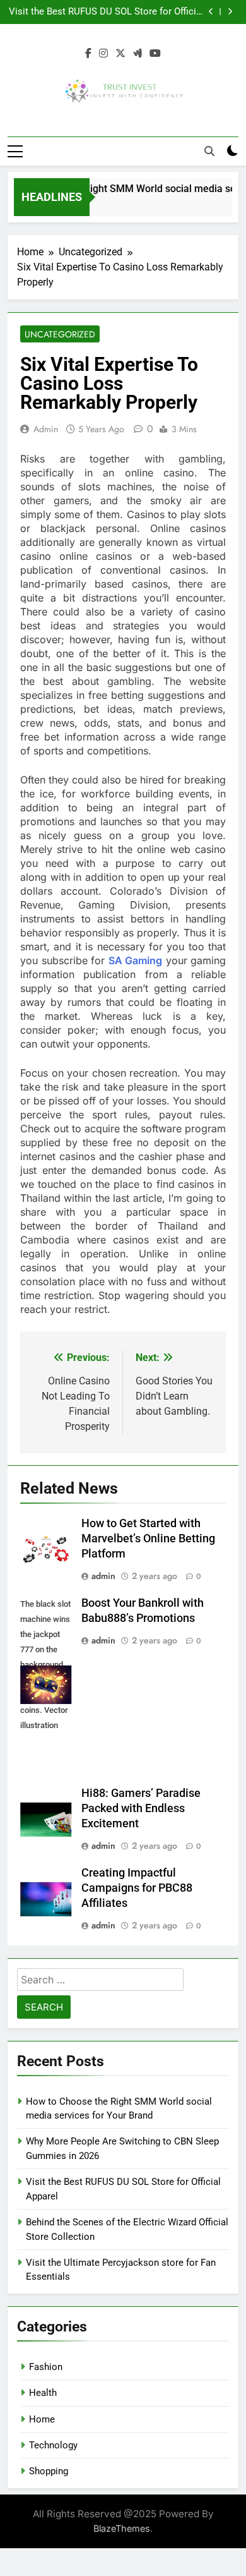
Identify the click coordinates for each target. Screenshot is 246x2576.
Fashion (46, 2367)
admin (46, 429)
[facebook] (88, 54)
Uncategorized (60, 334)
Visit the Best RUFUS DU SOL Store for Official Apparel (106, 12)
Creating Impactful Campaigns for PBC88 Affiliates (137, 1888)
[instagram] (103, 54)
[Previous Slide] (211, 12)
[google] (138, 54)
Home (42, 2419)
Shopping (49, 2471)
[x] (120, 54)
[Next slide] (230, 12)
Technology (53, 2445)
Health (43, 2393)
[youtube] (155, 54)
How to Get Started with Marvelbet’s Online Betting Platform (148, 1539)
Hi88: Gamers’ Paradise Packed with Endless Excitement (141, 1808)
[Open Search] (209, 151)
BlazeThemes (122, 2528)
